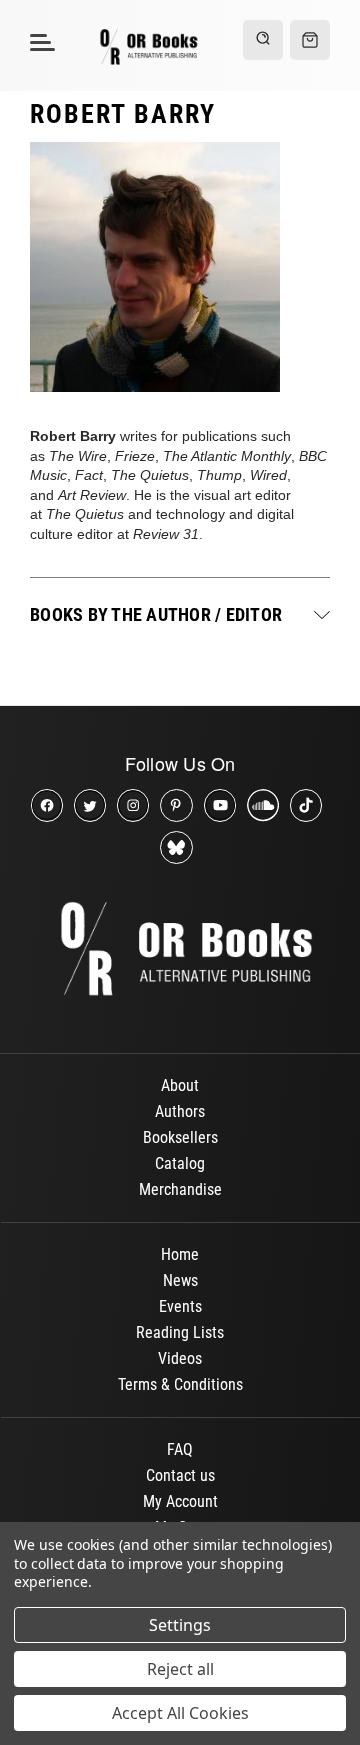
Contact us (180, 1475)
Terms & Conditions (180, 1384)
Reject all (180, 1669)
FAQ (180, 1449)
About (180, 1085)
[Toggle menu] (39, 41)
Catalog (180, 1163)
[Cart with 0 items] (310, 40)
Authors (180, 1111)
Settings (180, 1625)
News (180, 1280)
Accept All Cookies (180, 1713)
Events (180, 1306)
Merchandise (180, 1189)
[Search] (263, 40)
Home (180, 1254)
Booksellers (180, 1137)
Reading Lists (180, 1332)
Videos (180, 1358)
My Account (180, 1501)
